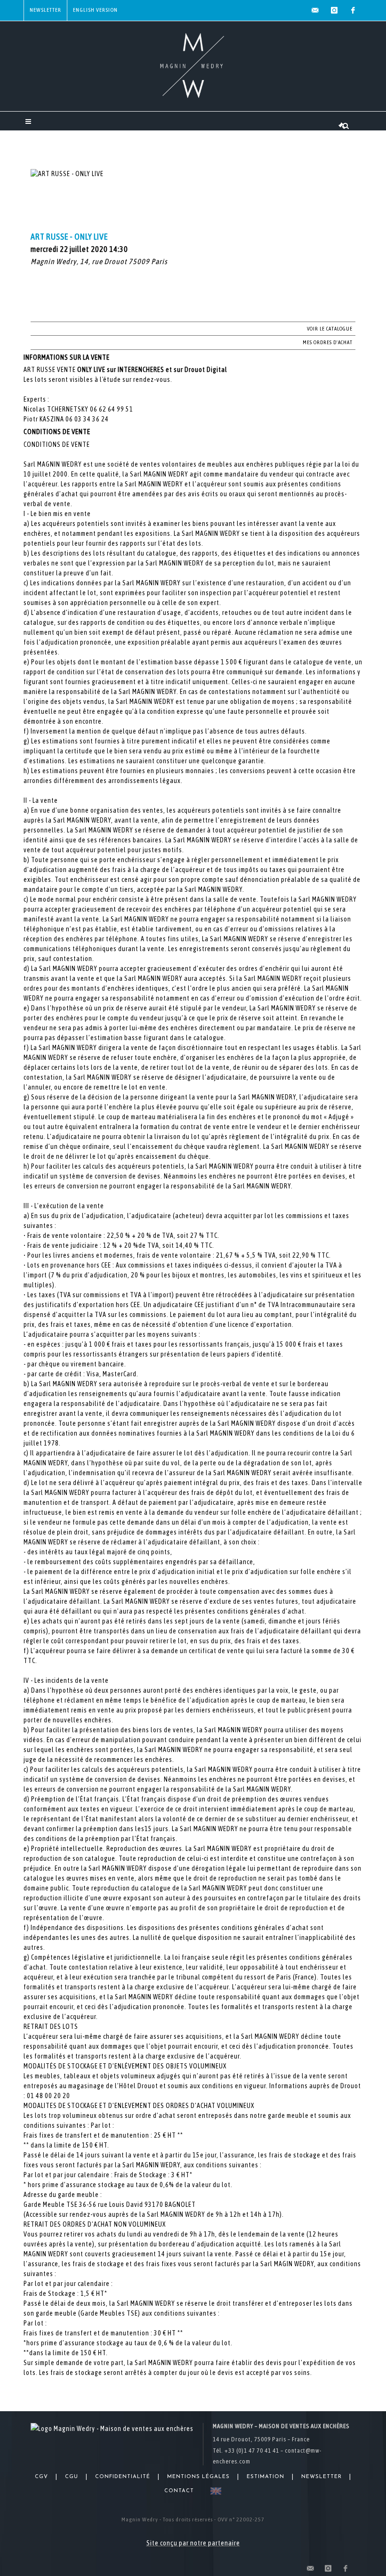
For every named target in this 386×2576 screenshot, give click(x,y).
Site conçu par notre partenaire (193, 2543)
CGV (41, 2477)
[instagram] (334, 10)
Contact (179, 2491)
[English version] (214, 2491)
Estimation (265, 2477)
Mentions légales (198, 2477)
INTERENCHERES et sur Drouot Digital (173, 370)
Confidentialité (123, 2477)
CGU (72, 2477)
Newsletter (45, 10)
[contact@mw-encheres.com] (315, 10)
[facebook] (353, 10)
